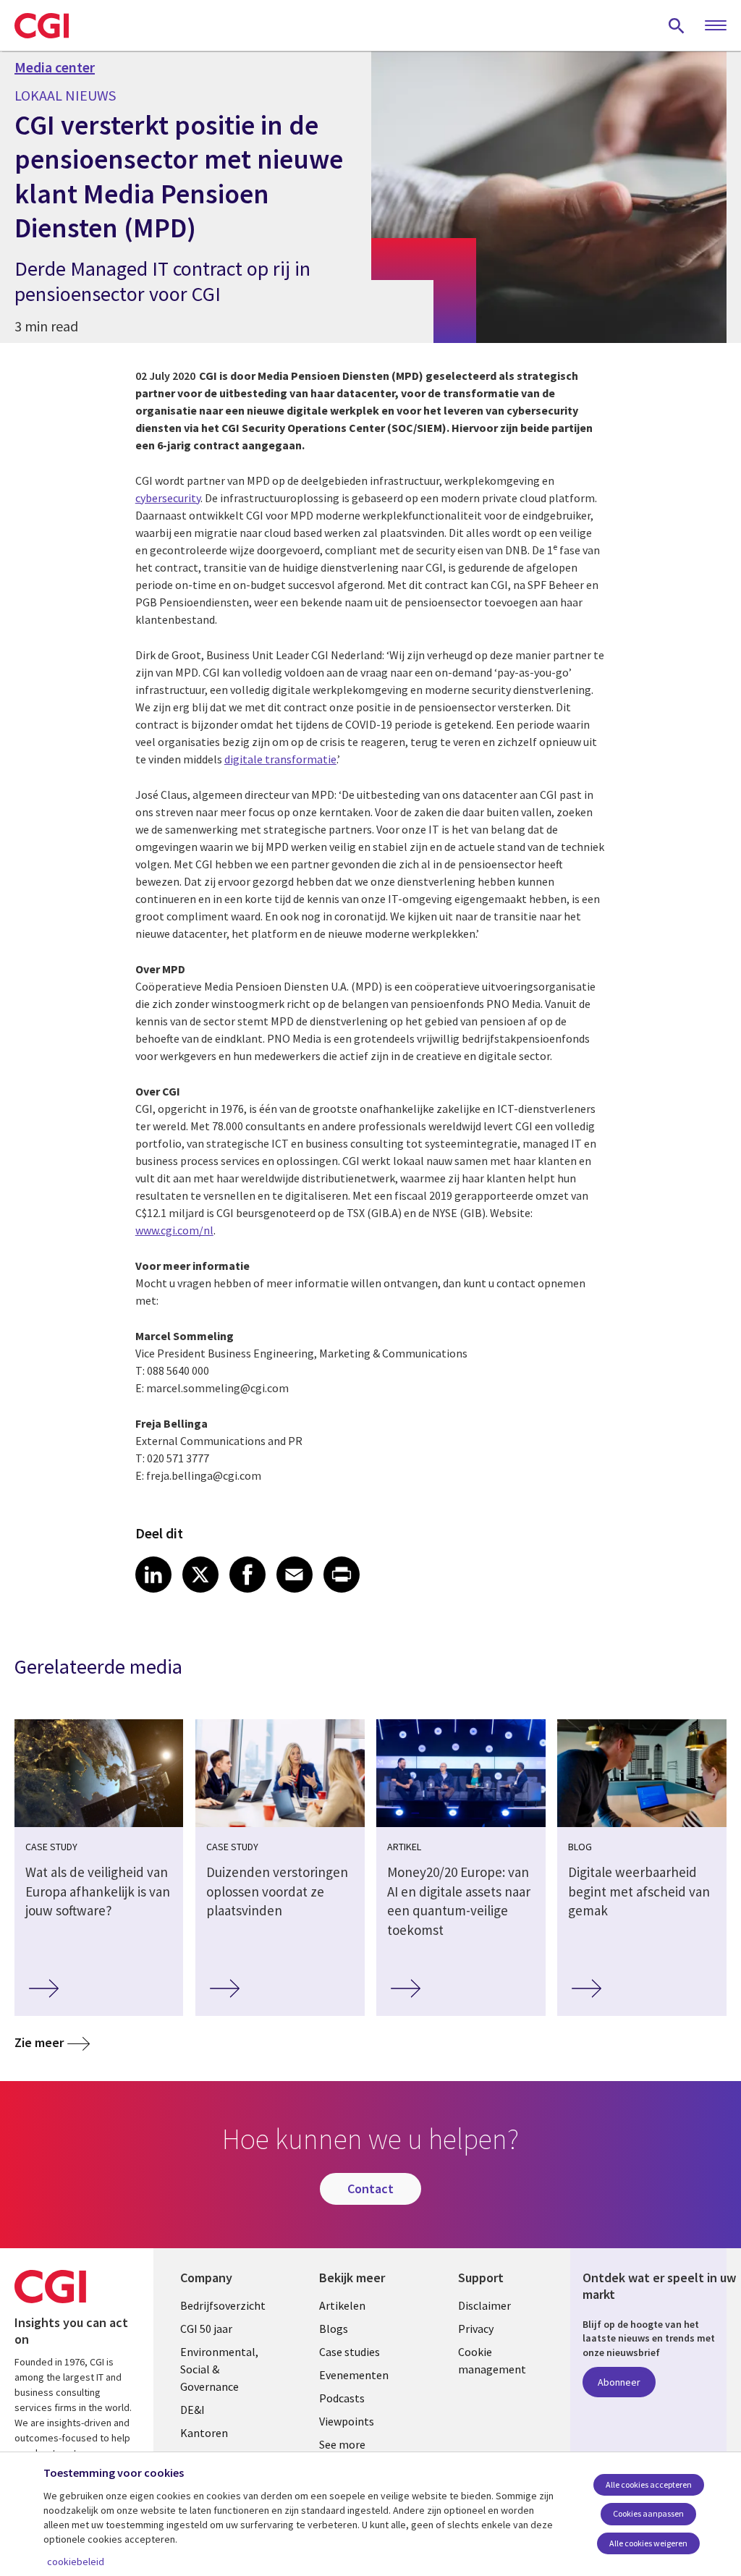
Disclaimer (484, 2305)
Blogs (334, 2329)
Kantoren (204, 2433)
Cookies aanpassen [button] (648, 2513)
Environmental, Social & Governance (219, 2369)
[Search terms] (677, 25)
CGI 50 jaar (206, 2329)
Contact (370, 2189)
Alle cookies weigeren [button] (648, 2543)
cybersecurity (168, 498)
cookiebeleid (76, 2562)
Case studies (350, 2352)
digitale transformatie (280, 759)
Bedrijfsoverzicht (223, 2305)
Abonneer (619, 2382)
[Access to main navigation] (716, 26)
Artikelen (342, 2305)
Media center (55, 67)
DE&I (192, 2410)
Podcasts (342, 2398)
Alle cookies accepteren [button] (649, 2484)
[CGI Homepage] (42, 25)
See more (342, 2444)
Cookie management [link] (492, 2360)
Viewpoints (347, 2421)
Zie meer (39, 2042)
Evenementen (354, 2375)
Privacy (476, 2329)
